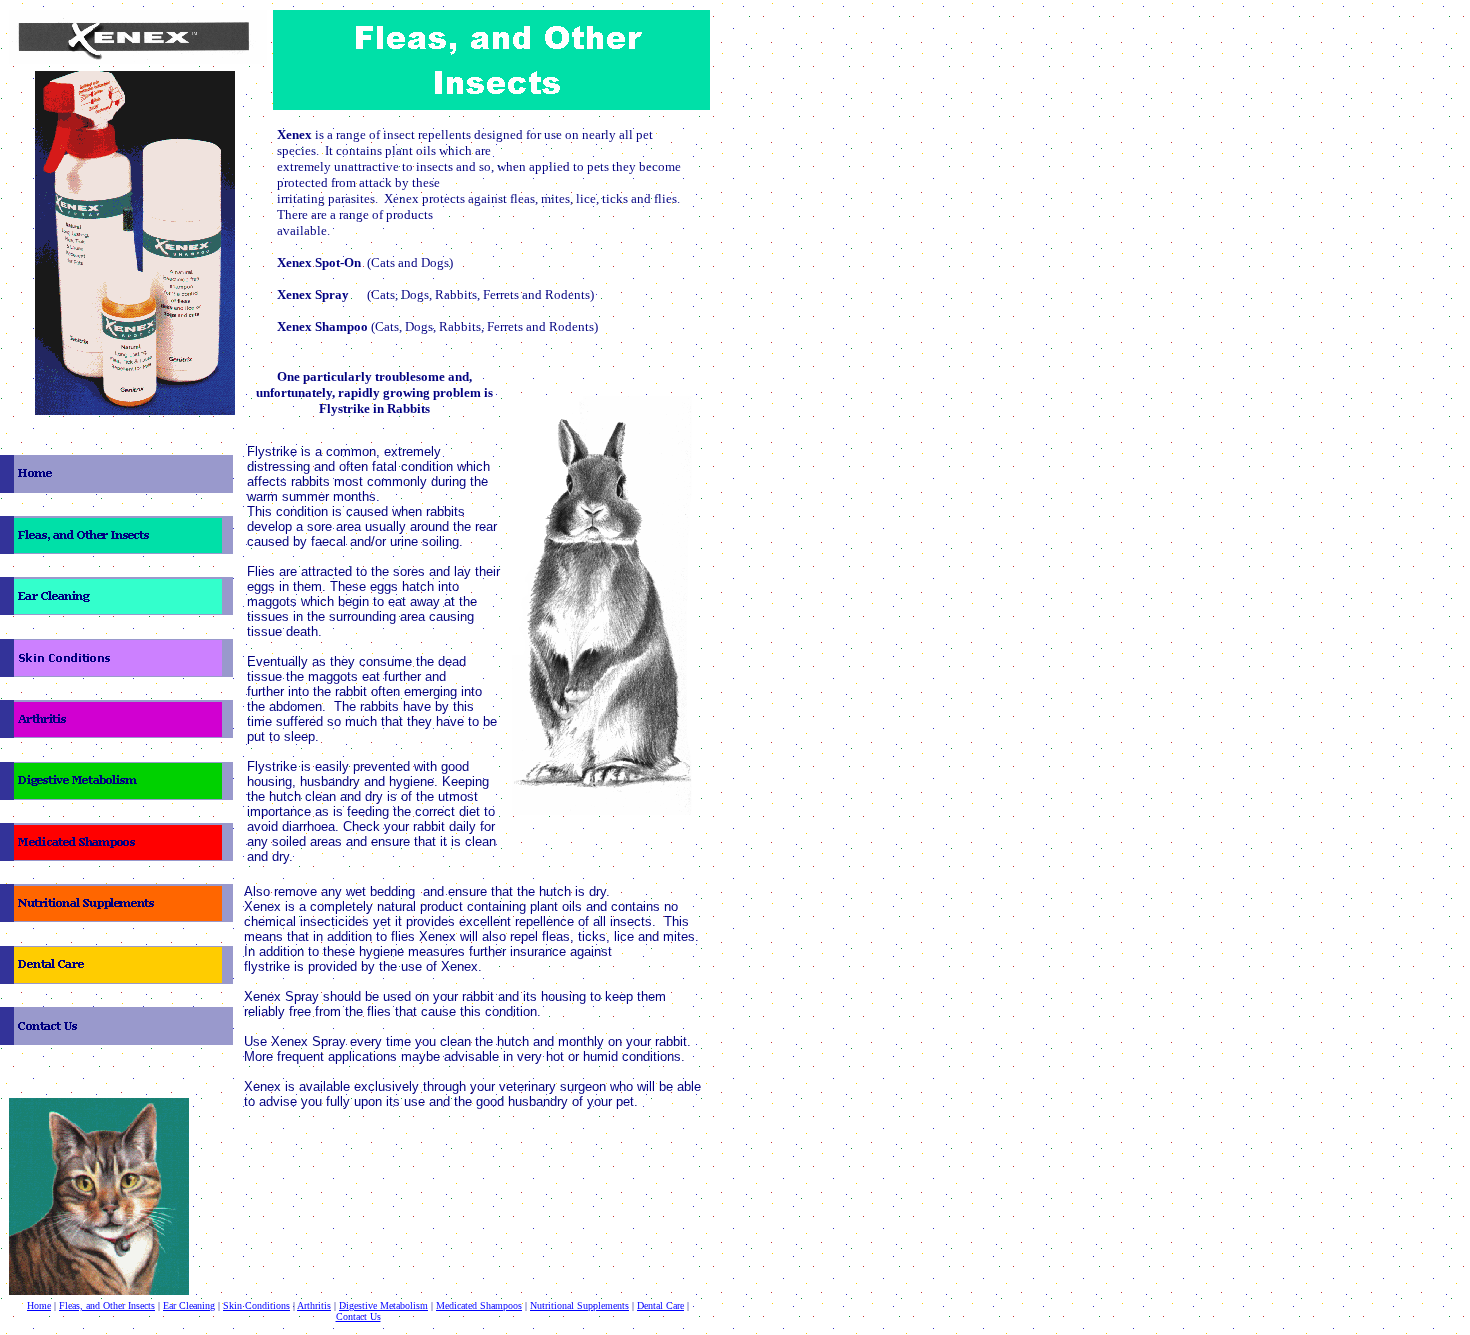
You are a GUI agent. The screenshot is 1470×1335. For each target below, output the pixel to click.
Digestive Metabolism (383, 1305)
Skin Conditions (256, 1305)
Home (39, 1305)
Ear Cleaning (189, 1305)
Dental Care (660, 1305)
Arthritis (314, 1305)
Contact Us (358, 1316)
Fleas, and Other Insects (107, 1305)
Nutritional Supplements (579, 1305)
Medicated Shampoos (479, 1305)
